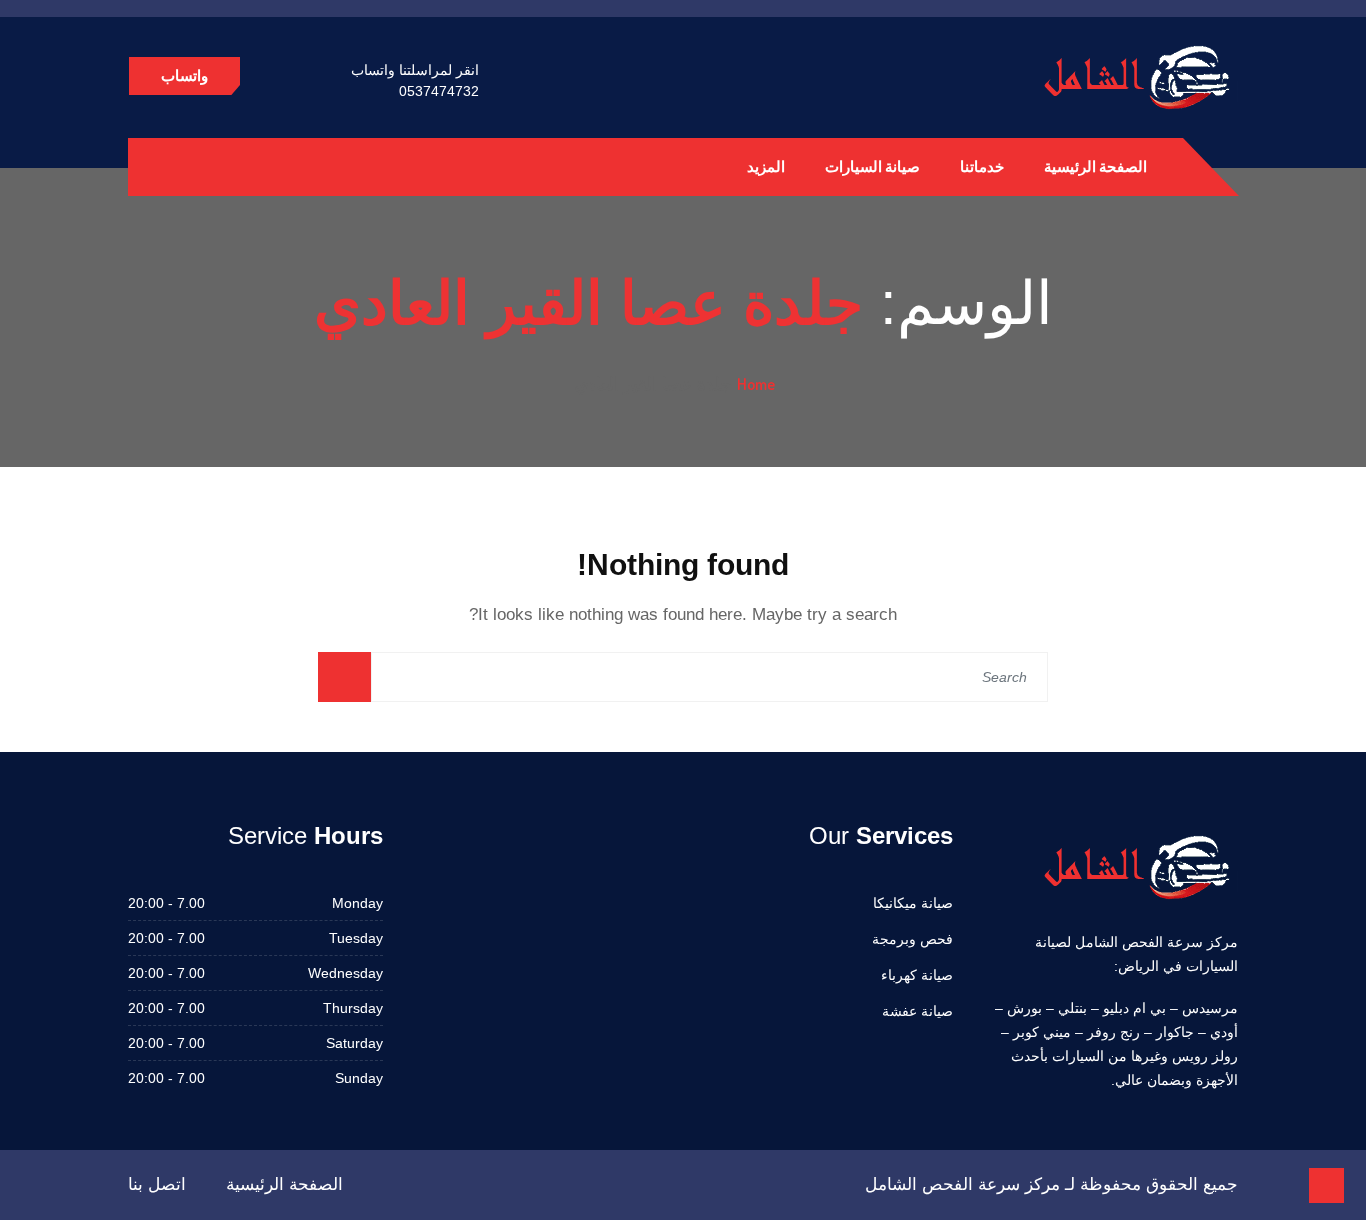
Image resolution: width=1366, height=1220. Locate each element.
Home (756, 384)
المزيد (766, 166)
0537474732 (439, 91)
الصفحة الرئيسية (1095, 166)
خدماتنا (982, 166)
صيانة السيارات (872, 166)
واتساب (184, 75)
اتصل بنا (157, 1184)
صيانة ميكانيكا (913, 903)
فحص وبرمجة (912, 939)
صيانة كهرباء (917, 975)
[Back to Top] (1326, 1185)
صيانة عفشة (917, 1011)
